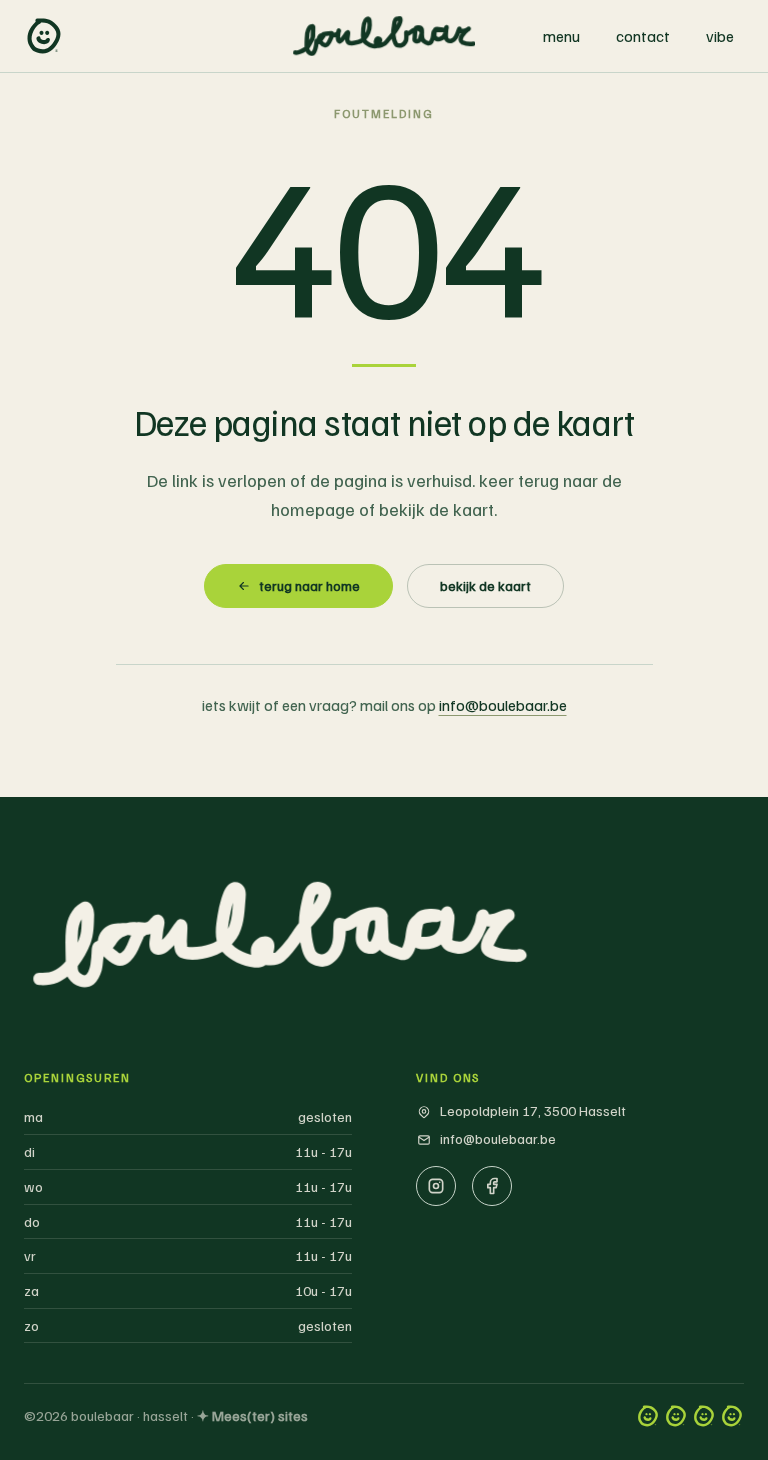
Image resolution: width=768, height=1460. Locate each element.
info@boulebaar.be (503, 705)
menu (561, 36)
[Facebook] (492, 1186)
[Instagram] (436, 1186)
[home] (44, 36)
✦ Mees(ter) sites (252, 1415)
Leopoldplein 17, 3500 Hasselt (533, 1110)
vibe (720, 36)
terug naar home (309, 585)
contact (643, 36)
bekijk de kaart (485, 585)
